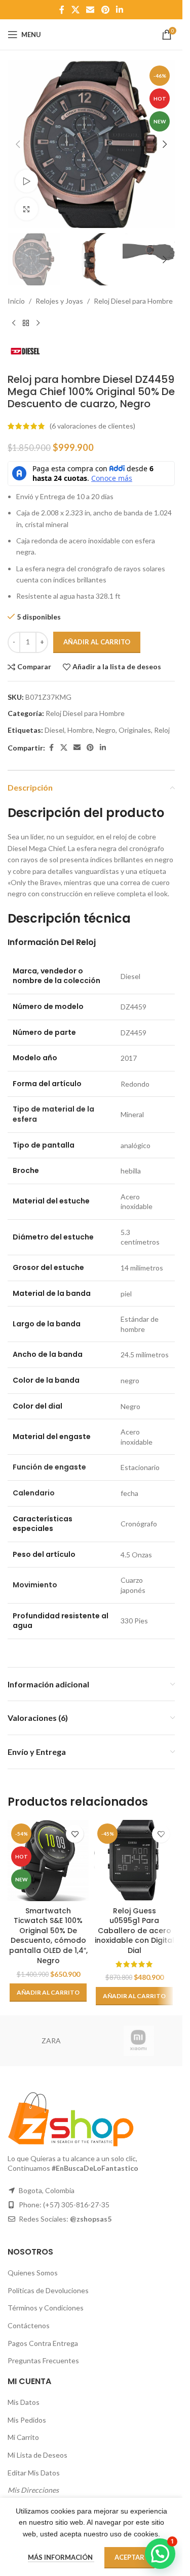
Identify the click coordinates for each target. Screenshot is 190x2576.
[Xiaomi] (139, 2041)
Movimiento (35, 1585)
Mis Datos (24, 2402)
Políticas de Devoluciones (48, 2290)
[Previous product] (14, 323)
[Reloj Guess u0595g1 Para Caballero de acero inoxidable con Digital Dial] (134, 1861)
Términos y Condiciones (46, 2308)
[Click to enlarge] (27, 209)
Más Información (61, 2557)
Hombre (80, 730)
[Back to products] (26, 323)
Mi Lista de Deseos (37, 2455)
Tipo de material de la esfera (53, 1114)
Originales (135, 730)
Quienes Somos (33, 2273)
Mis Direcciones (33, 2490)
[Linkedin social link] (119, 10)
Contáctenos (29, 2325)
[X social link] (75, 10)
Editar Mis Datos (34, 2473)
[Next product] (38, 323)
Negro (106, 730)
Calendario (34, 1493)
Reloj (162, 730)
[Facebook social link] (62, 10)
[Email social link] (90, 10)
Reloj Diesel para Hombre (133, 301)
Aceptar (129, 2557)
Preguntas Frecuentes (43, 2360)
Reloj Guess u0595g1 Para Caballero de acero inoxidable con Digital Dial (135, 1931)
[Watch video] (27, 181)
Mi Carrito (23, 2437)
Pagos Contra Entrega (43, 2343)
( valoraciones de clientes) (92, 426)
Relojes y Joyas (59, 301)
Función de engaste (49, 1467)
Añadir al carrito (97, 642)
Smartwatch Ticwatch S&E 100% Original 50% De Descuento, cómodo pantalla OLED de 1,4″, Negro (48, 1936)
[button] (18, 144)
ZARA (51, 2041)
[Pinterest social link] (105, 10)
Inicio (16, 301)
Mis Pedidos (27, 2420)
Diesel (54, 730)
